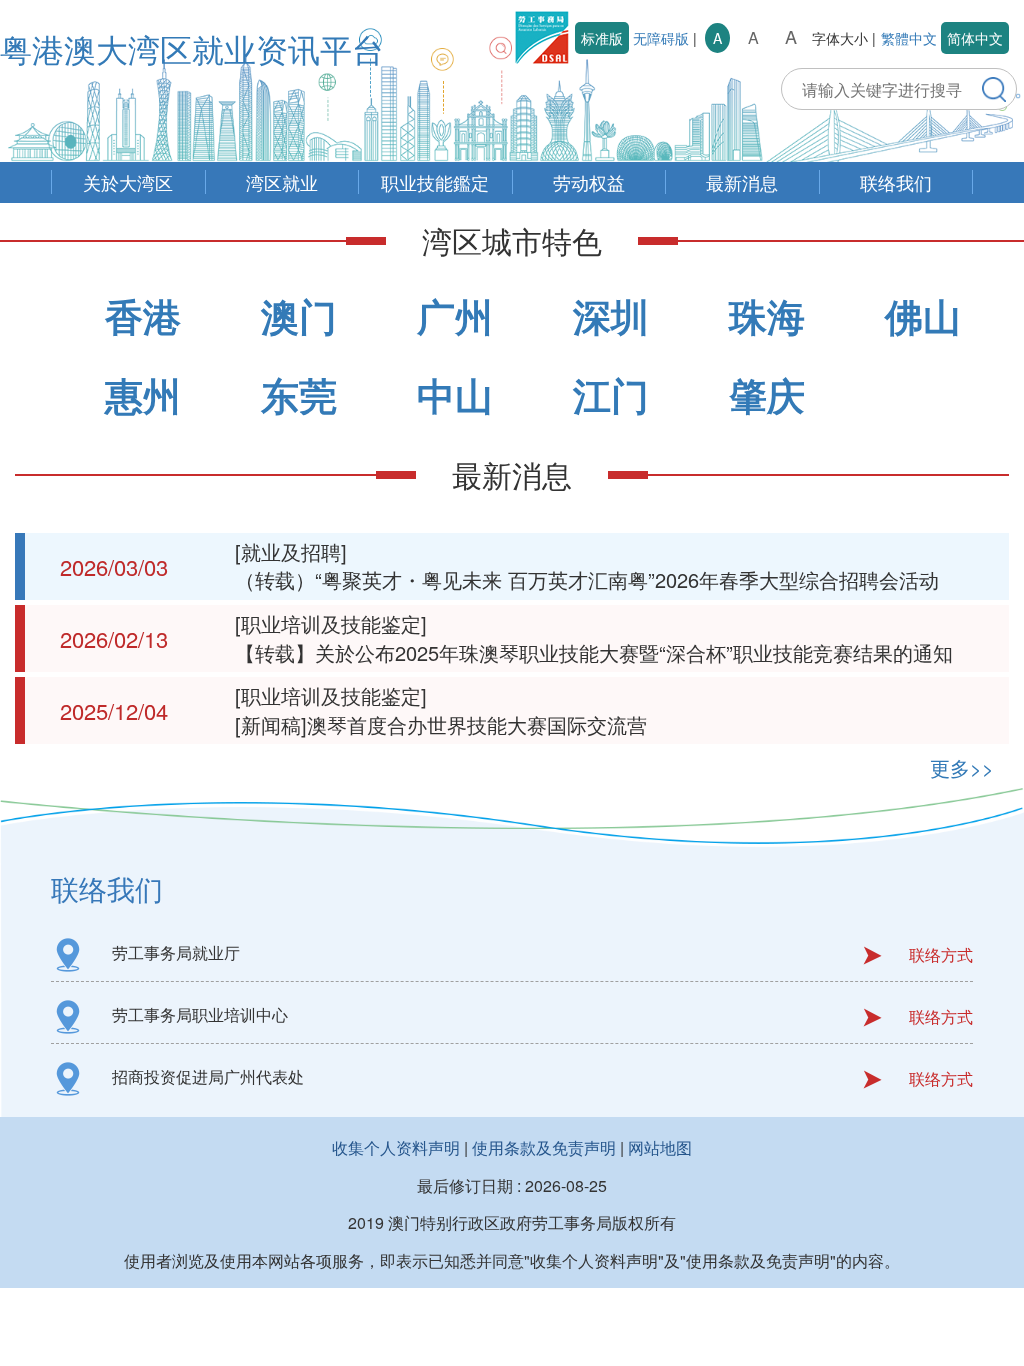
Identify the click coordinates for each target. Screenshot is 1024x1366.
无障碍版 (661, 38)
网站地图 (660, 1147)
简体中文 (975, 38)
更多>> (962, 767)
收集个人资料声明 (396, 1147)
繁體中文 (909, 38)
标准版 (602, 38)
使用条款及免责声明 (544, 1147)
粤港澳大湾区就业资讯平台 (192, 48)
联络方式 (941, 954)
